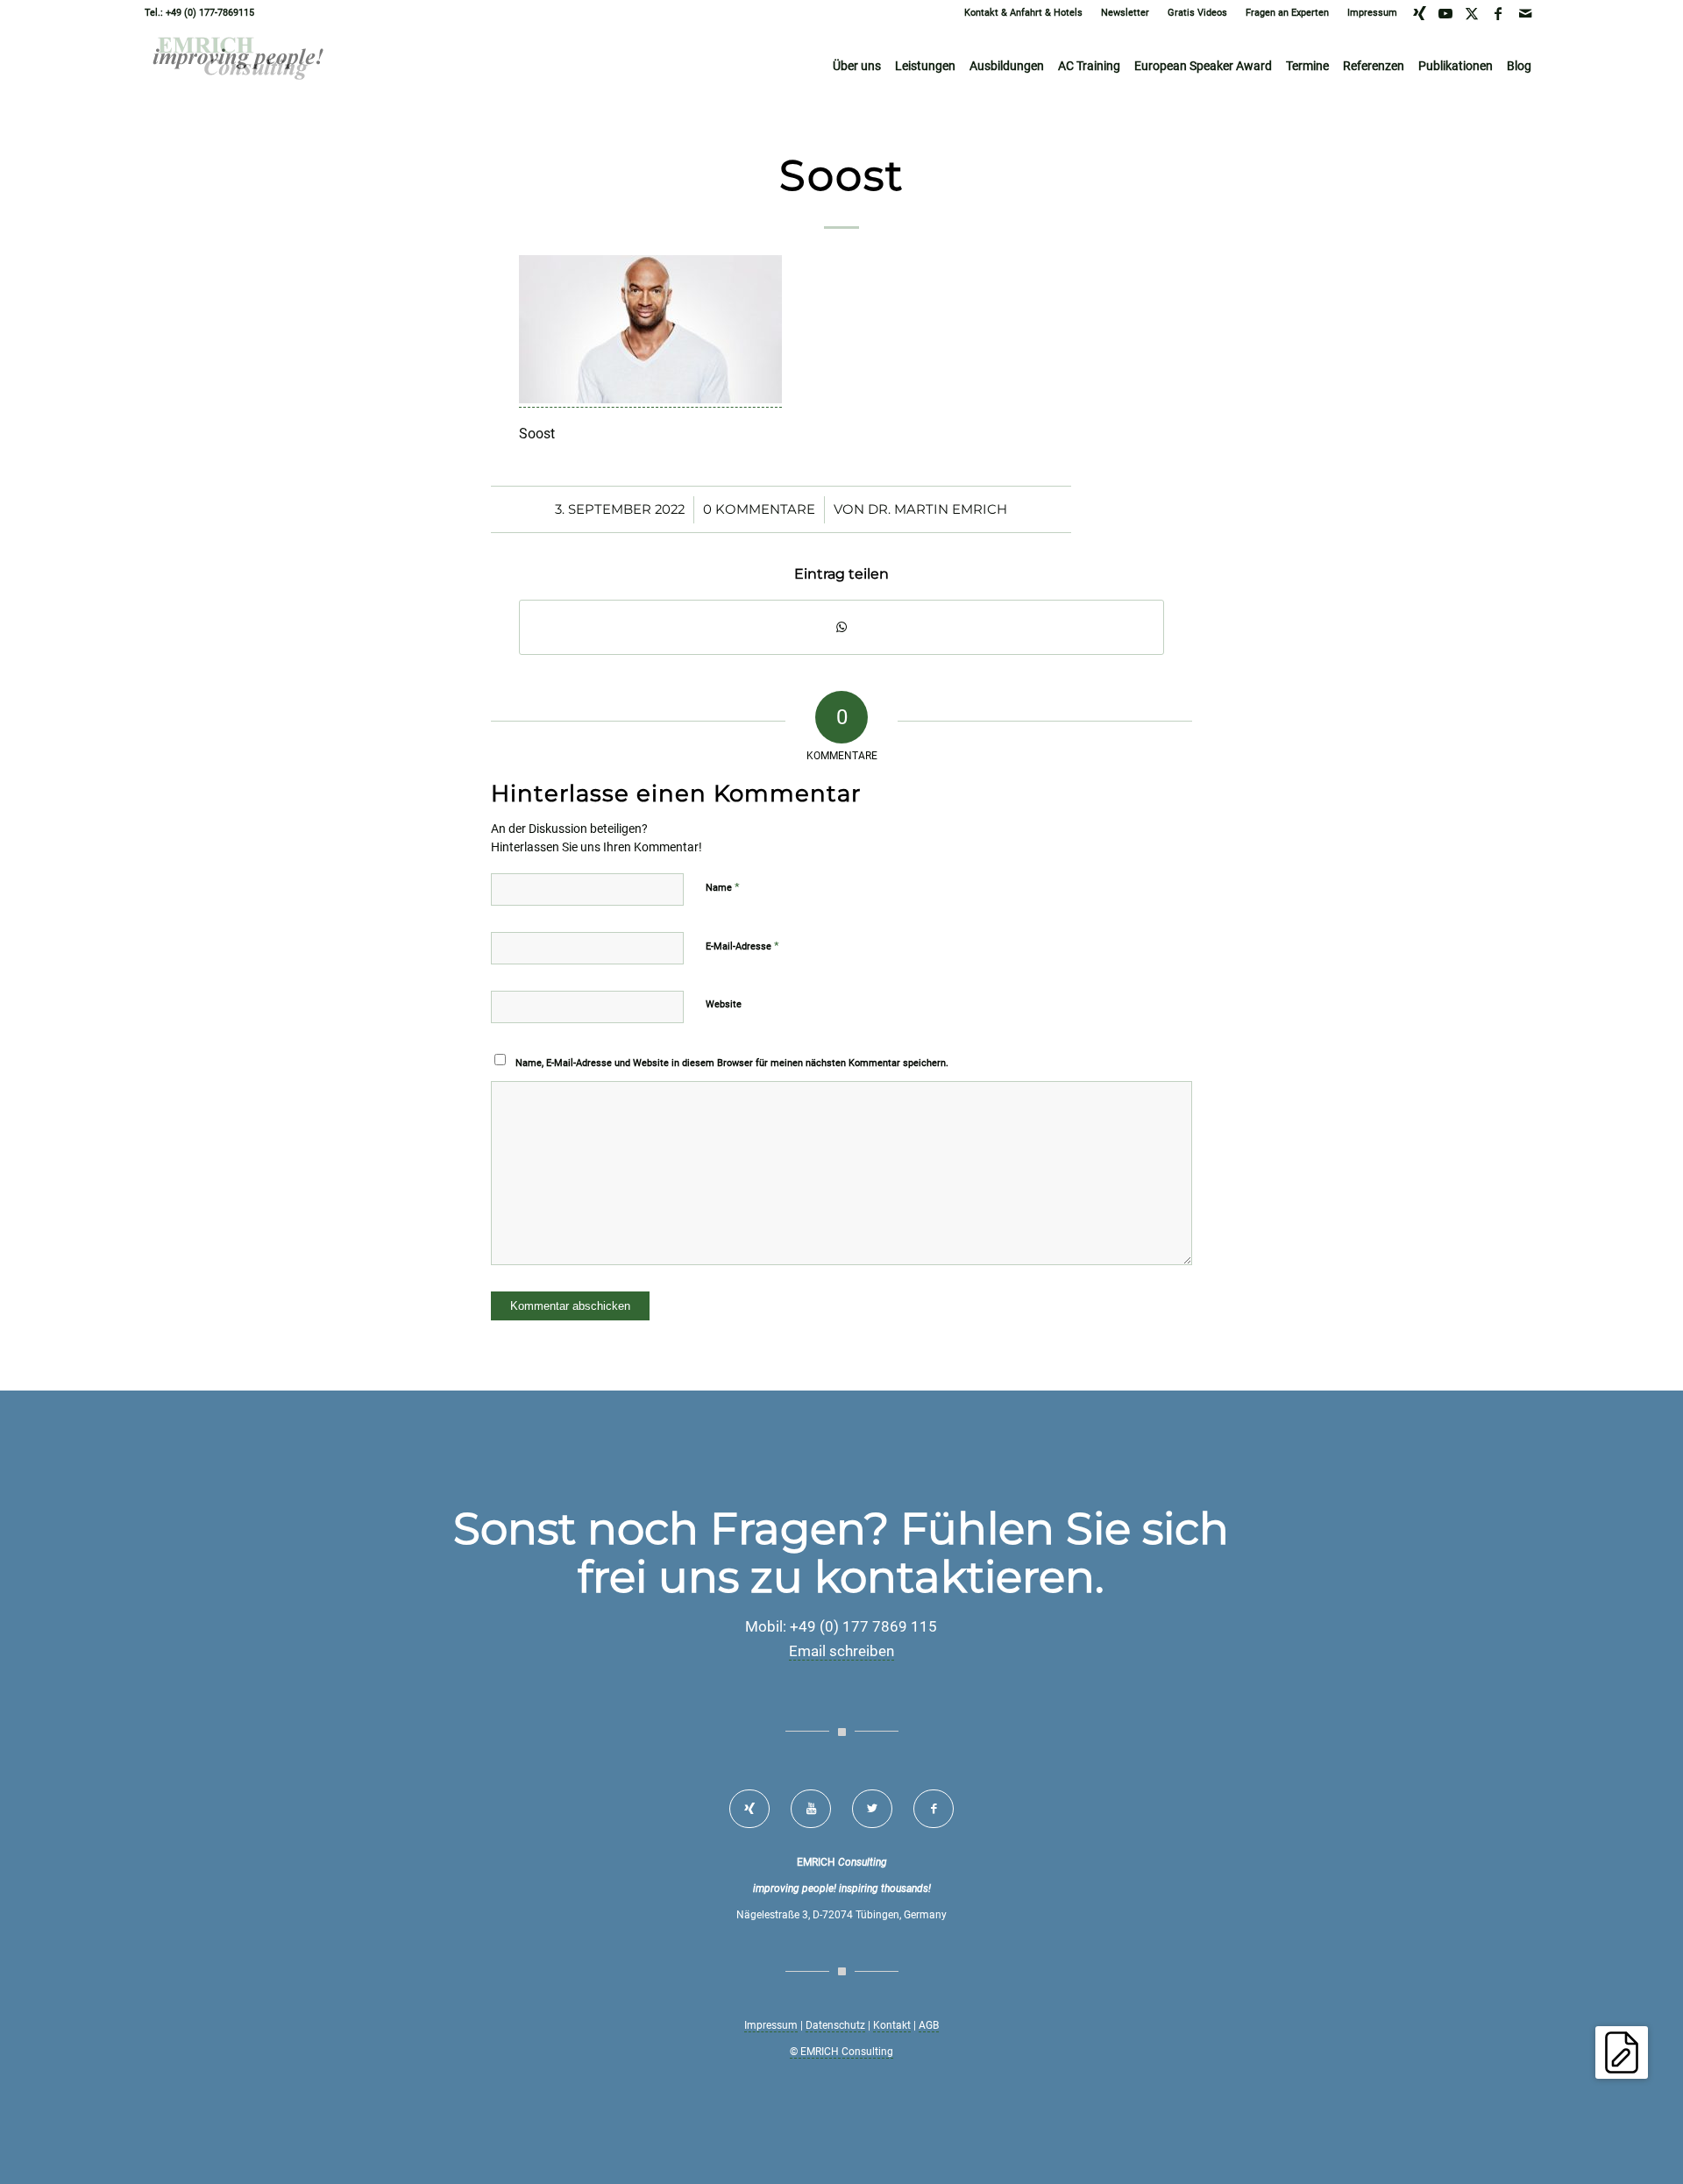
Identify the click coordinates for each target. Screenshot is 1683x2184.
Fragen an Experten (1287, 13)
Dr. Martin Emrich (937, 509)
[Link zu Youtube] (1446, 13)
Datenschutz (835, 2025)
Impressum (1372, 13)
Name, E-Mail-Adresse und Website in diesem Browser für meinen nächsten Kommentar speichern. (732, 1063)
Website (724, 1004)
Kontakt (892, 2025)
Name (723, 887)
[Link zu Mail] (1525, 13)
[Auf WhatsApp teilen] (841, 627)
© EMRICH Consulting (841, 2052)
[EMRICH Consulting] (239, 66)
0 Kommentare (759, 509)
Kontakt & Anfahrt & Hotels (1023, 13)
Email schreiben (841, 1651)
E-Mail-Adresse (742, 946)
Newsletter (1125, 13)
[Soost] (650, 399)
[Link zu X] (1472, 13)
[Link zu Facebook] (1498, 13)
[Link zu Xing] (1420, 13)
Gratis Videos (1197, 13)
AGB (929, 2025)
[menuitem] (1024, 13)
